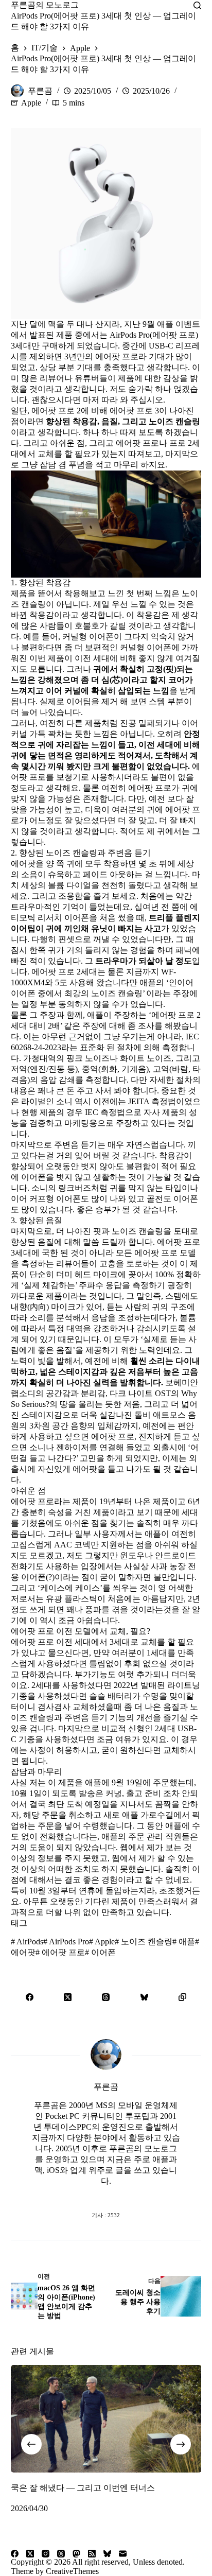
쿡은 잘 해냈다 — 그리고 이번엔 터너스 (83, 2488)
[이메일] (123, 2554)
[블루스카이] (144, 1997)
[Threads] (106, 1997)
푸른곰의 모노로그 (45, 5)
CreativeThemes (72, 2571)
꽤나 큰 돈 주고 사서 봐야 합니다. (98, 1091)
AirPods (27, 1942)
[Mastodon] (76, 2554)
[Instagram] (46, 2554)
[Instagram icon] (127, 2195)
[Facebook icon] (65, 2195)
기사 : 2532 (106, 2215)
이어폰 (100, 1952)
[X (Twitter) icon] (106, 2195)
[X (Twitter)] (68, 1997)
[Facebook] (30, 1997)
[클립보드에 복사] (182, 1997)
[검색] (197, 5)
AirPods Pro (66, 1942)
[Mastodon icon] (147, 2195)
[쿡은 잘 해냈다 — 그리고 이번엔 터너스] (106, 2419)
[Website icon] (85, 2195)
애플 (184, 1942)
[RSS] (92, 2554)
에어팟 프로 (60, 1952)
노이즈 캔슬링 (144, 1942)
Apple (31, 103)
